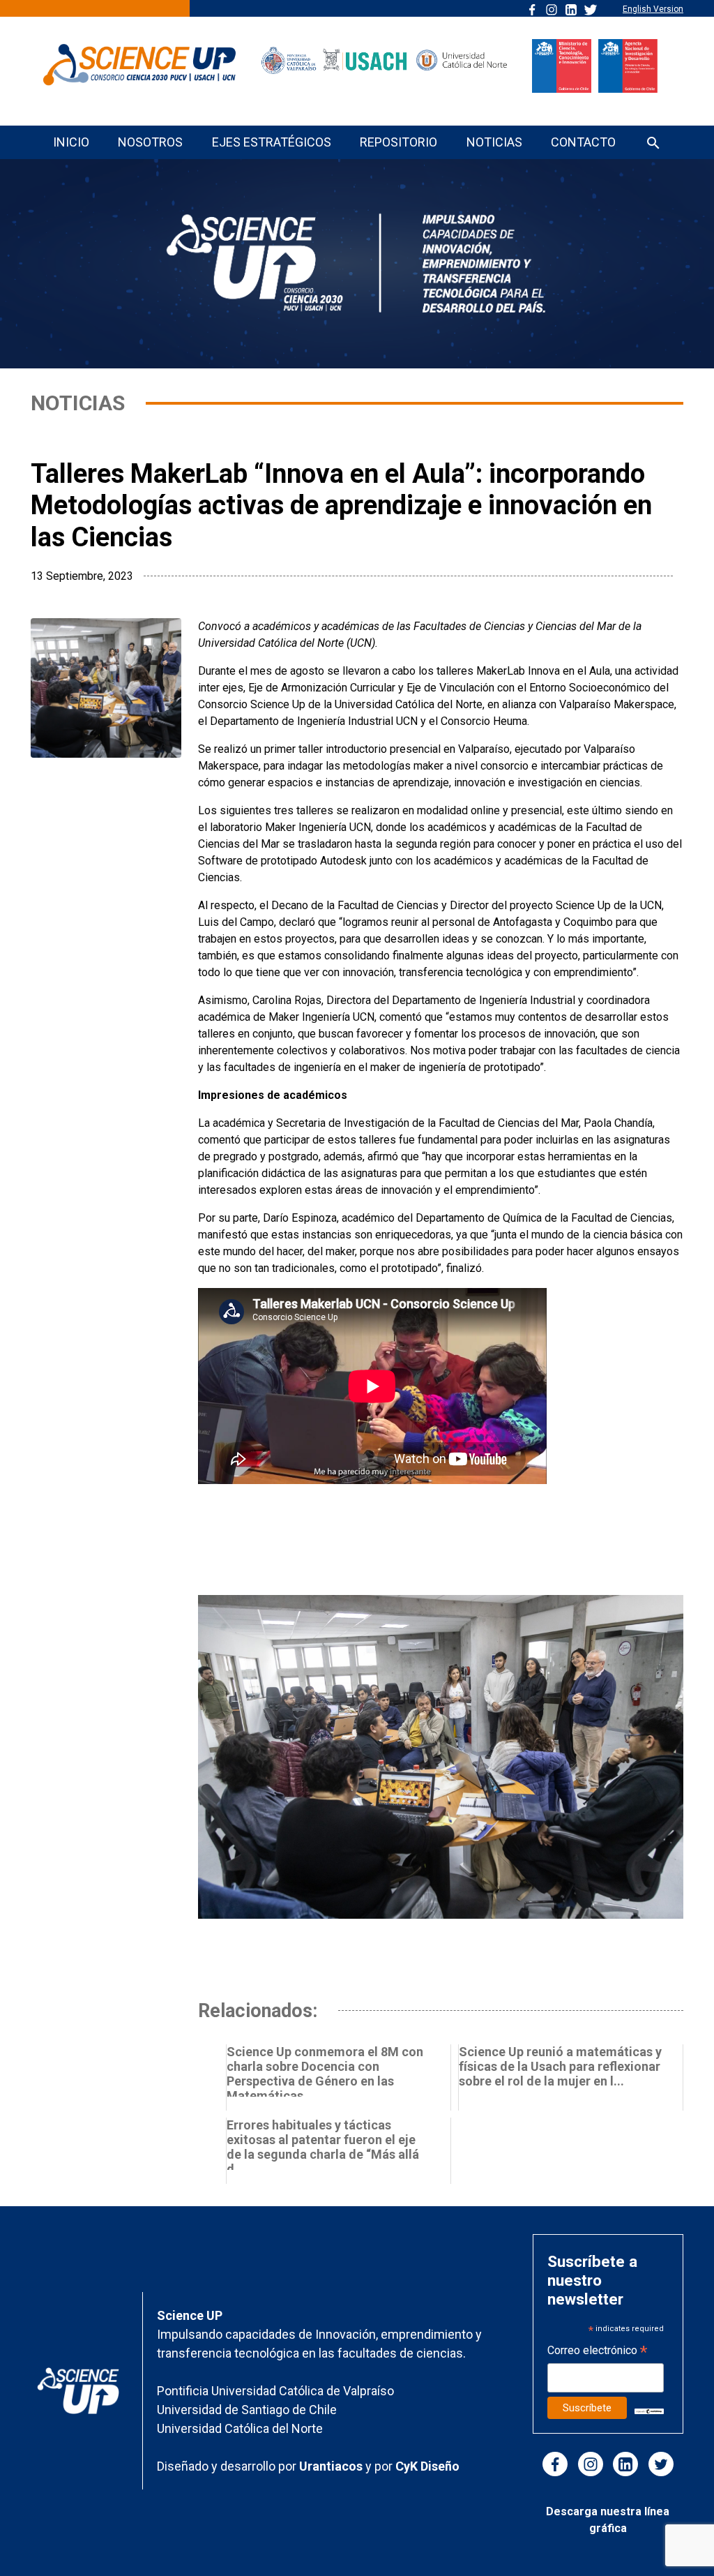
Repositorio (398, 142)
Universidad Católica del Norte (240, 2428)
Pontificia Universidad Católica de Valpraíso (275, 2391)
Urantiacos (332, 2466)
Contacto (583, 142)
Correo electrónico (597, 2352)
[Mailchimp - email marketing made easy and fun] (649, 2411)
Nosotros (150, 142)
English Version (653, 9)
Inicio (71, 142)
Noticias (494, 142)
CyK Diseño (427, 2466)
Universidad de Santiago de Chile (247, 2410)
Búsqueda (653, 144)
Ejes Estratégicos (272, 142)
